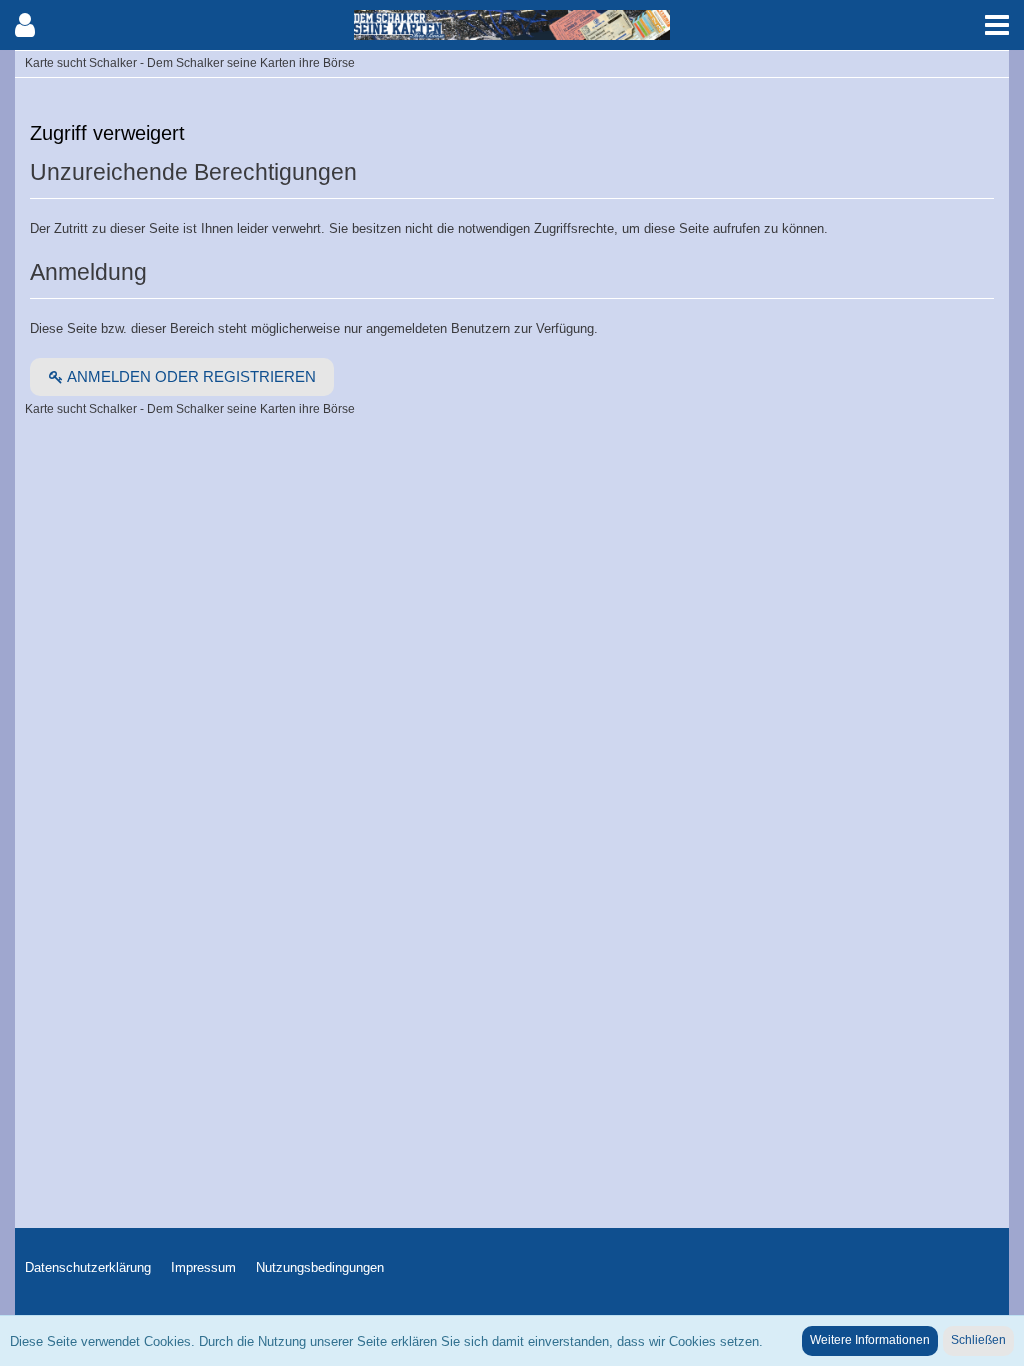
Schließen (978, 1340)
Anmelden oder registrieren (190, 376)
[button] (997, 25)
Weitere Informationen (870, 1340)
